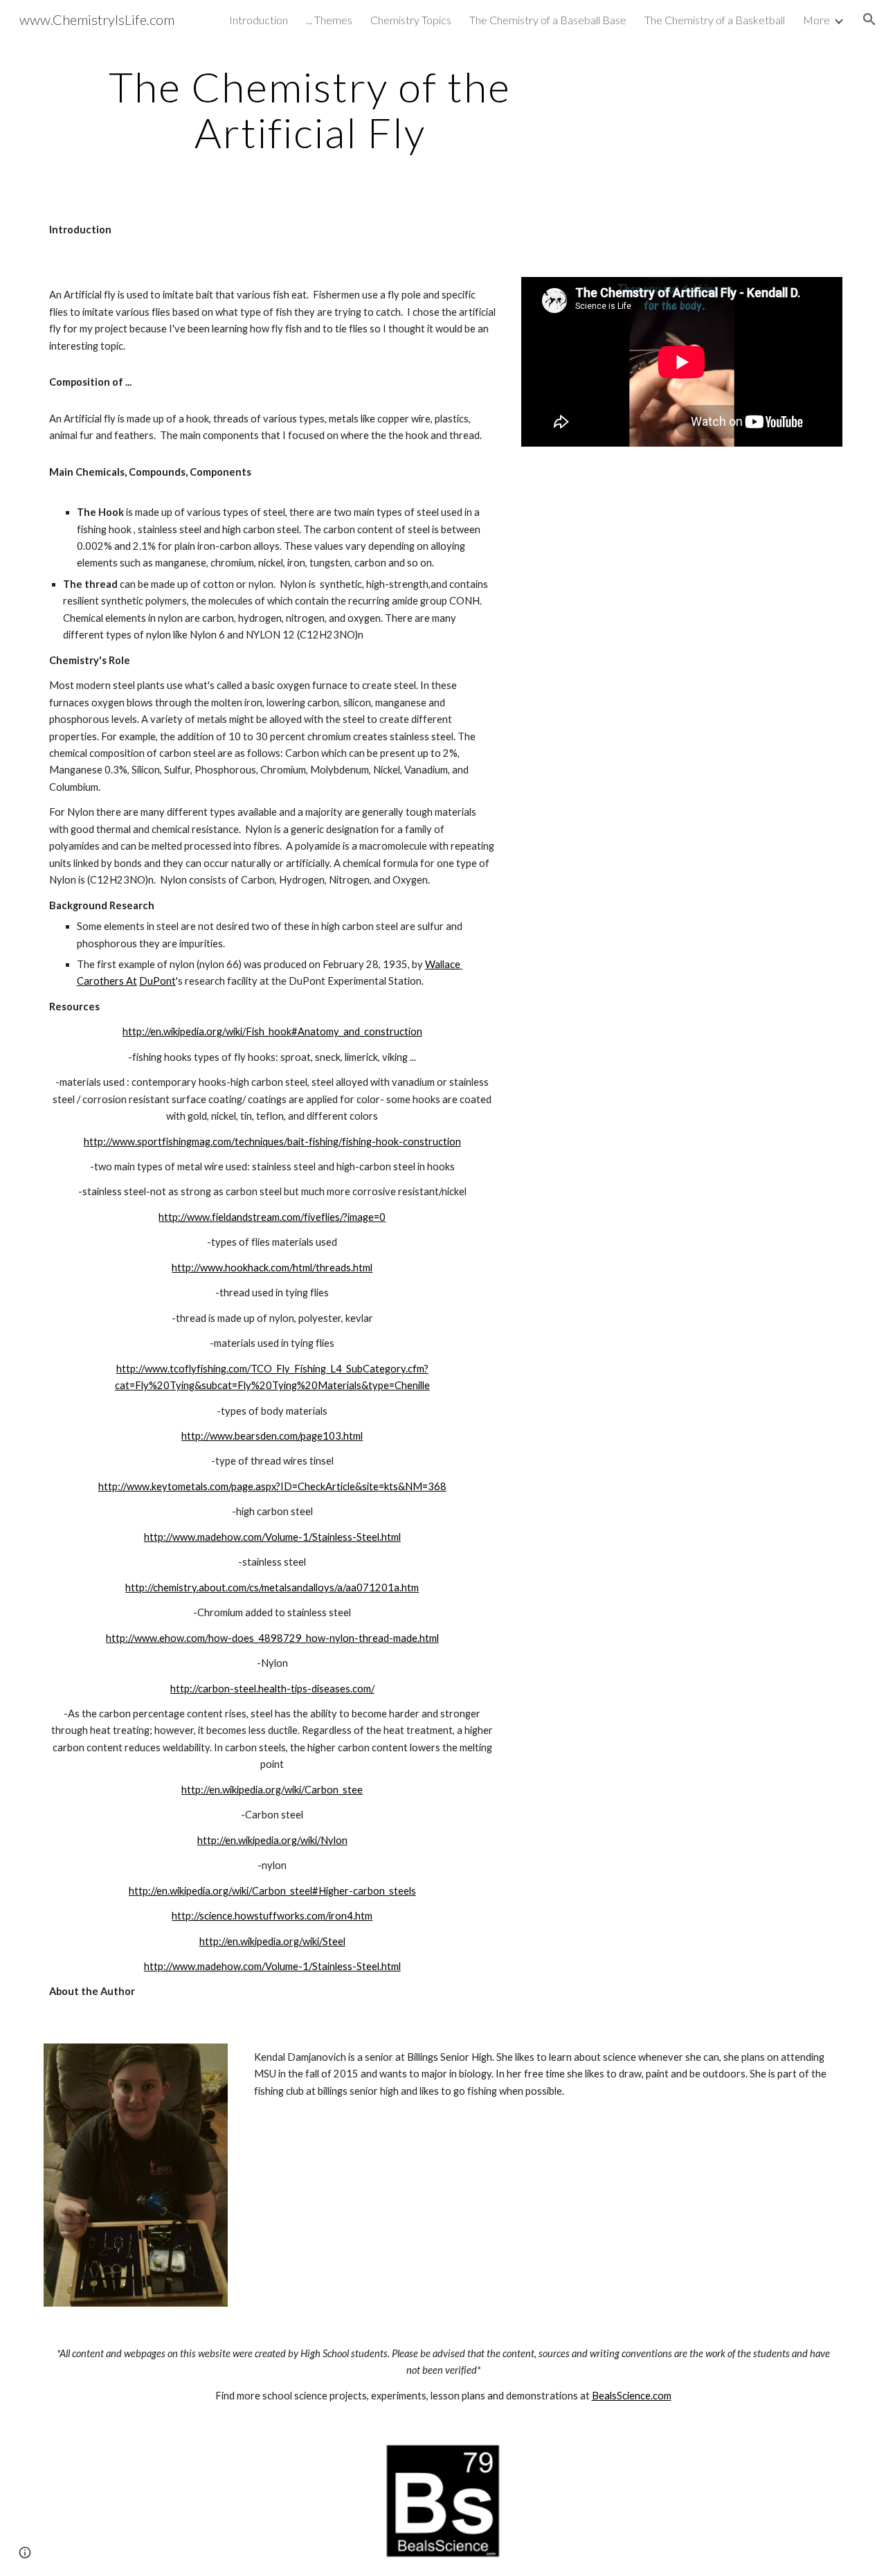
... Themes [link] (329, 20)
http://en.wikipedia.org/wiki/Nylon (272, 1840)
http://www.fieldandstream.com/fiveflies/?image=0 (272, 1217)
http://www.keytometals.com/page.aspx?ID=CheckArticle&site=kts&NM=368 (272, 1486)
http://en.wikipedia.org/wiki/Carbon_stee (272, 1790)
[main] (310, 109)
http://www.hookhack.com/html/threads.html (272, 1268)
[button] (869, 19)
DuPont (157, 981)
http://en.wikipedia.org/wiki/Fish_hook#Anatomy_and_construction (272, 1031)
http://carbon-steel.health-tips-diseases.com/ (272, 1689)
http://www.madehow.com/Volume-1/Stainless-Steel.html (272, 1537)
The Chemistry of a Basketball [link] (715, 20)
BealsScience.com (632, 2396)
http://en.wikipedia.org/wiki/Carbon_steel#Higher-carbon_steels (272, 1891)
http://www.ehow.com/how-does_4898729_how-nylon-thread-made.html (272, 1638)
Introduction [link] (259, 20)
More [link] (816, 20)
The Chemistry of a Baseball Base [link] (548, 20)
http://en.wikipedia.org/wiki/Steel (272, 1941)
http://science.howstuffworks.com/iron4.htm (272, 1916)
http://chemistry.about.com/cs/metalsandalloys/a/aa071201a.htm (272, 1587)
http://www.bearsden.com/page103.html (272, 1436)
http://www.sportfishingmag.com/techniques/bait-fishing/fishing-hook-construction (272, 1142)
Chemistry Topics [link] (411, 20)
